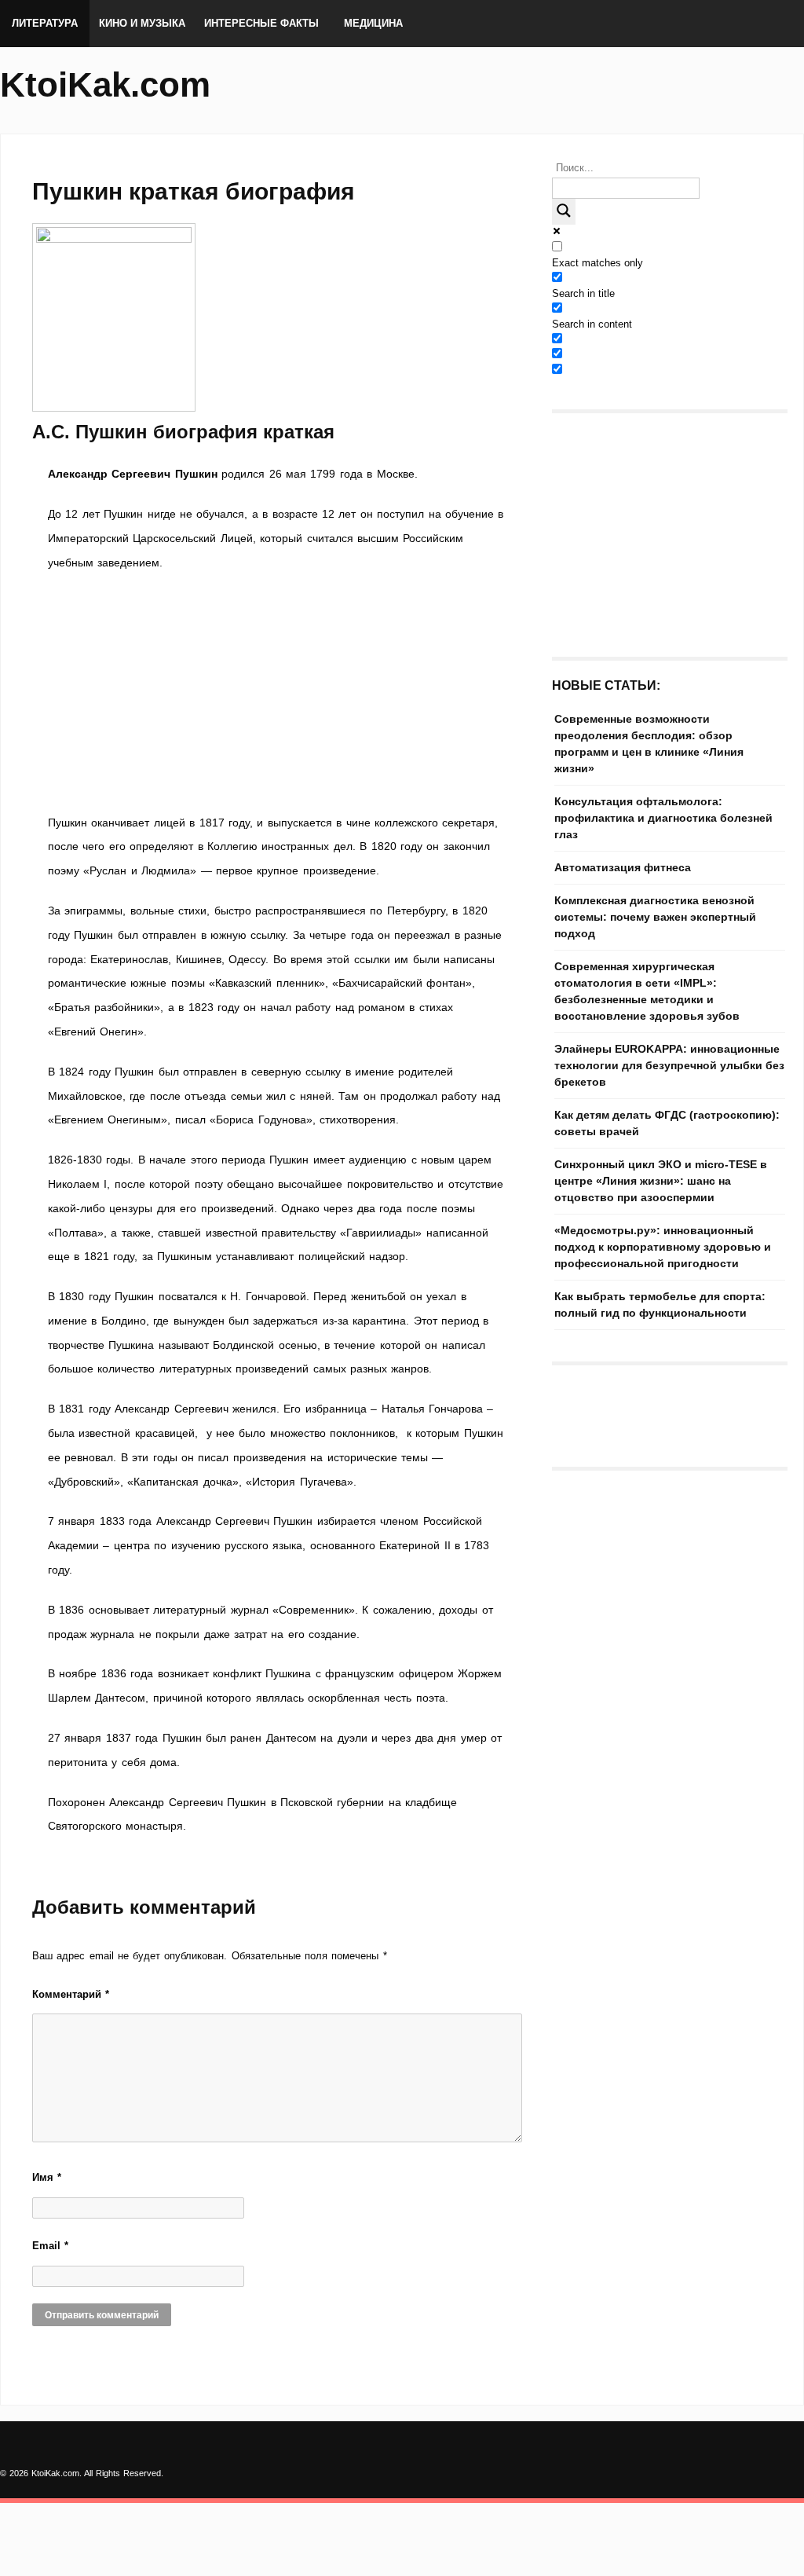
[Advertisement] (276, 693)
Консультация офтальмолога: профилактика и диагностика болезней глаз (663, 818)
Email (50, 2246)
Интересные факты (261, 23)
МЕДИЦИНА (373, 23)
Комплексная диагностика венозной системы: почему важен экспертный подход (655, 917)
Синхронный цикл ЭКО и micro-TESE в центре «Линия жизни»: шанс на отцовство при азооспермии (661, 1181)
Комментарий (71, 1994)
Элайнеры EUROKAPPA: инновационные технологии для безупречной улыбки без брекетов (669, 1065)
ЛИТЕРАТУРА (45, 23)
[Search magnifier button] (564, 212)
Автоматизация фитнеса (623, 867)
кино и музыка (142, 23)
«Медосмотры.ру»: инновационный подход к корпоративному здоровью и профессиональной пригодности (663, 1247)
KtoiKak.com (105, 84)
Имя (47, 2177)
